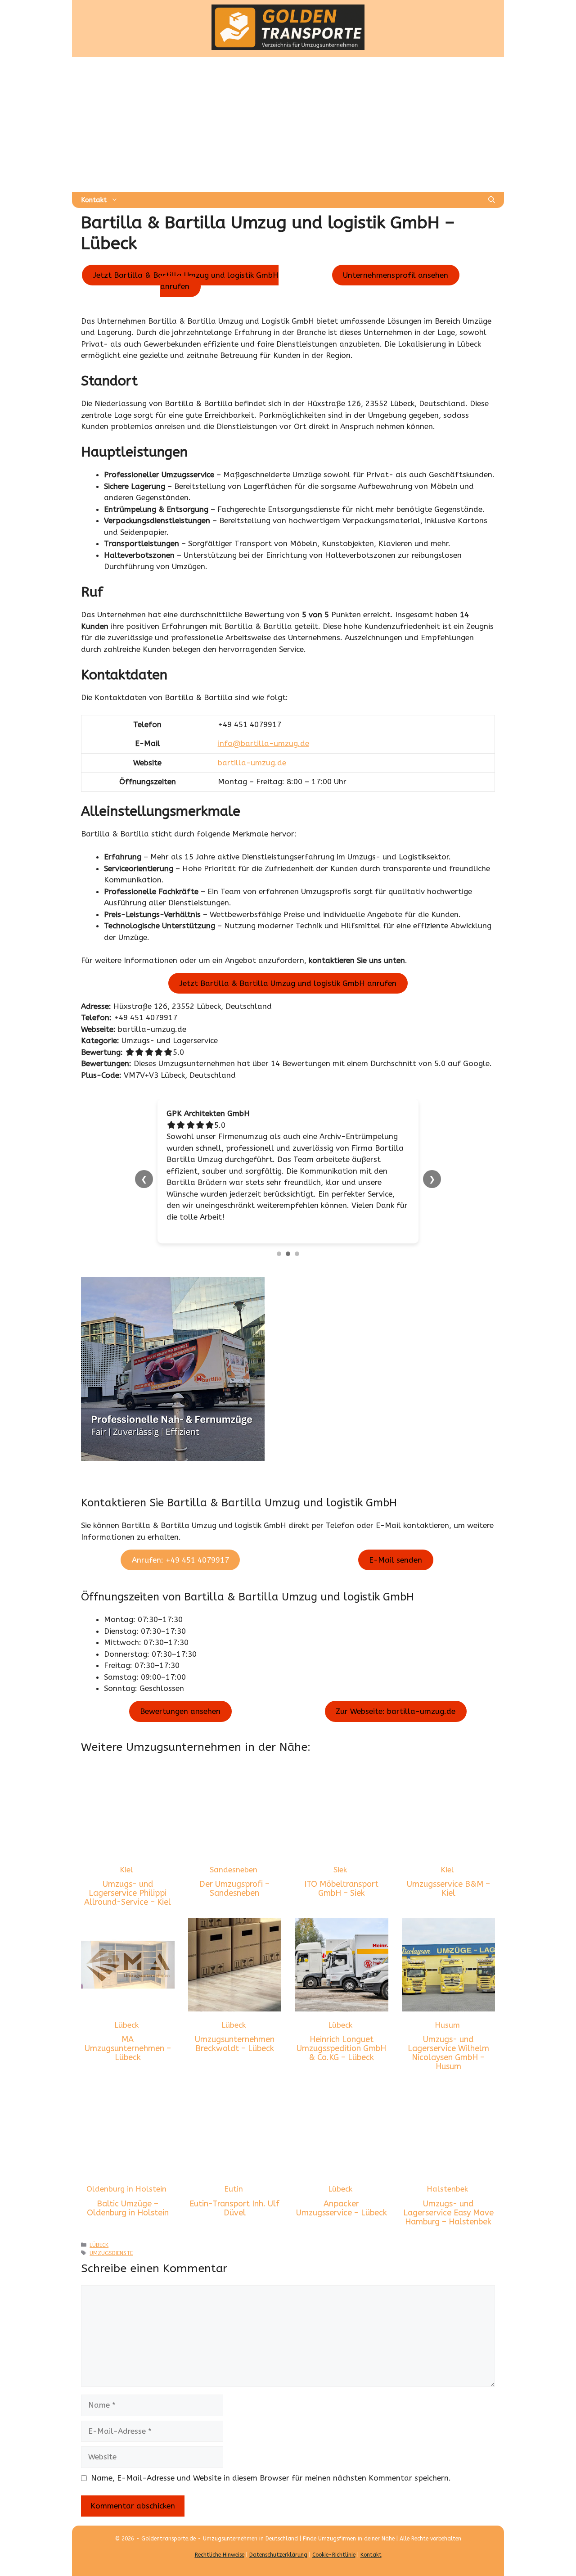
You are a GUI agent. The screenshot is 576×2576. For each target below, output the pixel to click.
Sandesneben (234, 1835)
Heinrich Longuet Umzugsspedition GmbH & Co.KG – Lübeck (341, 2014)
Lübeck (126, 1990)
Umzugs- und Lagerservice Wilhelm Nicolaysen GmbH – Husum (448, 2018)
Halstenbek (447, 2155)
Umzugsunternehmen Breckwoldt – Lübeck (235, 2010)
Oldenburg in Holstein (126, 2155)
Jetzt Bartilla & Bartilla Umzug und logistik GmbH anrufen (186, 281)
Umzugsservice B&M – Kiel (448, 1854)
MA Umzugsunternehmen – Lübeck (128, 2014)
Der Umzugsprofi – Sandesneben (234, 1854)
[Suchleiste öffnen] (492, 200)
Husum (447, 1990)
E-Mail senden (396, 1525)
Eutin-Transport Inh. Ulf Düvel (234, 2174)
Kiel (126, 1835)
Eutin (234, 2155)
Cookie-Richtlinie (334, 2521)
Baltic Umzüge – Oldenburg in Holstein (128, 2174)
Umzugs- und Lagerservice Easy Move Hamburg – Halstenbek (448, 2178)
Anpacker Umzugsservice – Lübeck (342, 2174)
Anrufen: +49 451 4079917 (180, 1525)
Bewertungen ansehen (180, 1677)
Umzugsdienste (111, 2219)
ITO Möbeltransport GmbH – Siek (341, 1854)
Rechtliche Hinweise (220, 2521)
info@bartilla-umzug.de (263, 743)
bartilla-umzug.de (252, 763)
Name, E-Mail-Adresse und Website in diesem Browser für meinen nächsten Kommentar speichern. (271, 2443)
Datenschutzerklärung (278, 2521)
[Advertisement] (288, 124)
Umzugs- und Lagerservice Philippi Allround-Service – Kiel (128, 1859)
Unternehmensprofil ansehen (396, 275)
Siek (340, 1835)
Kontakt (94, 200)
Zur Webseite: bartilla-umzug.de (396, 1677)
